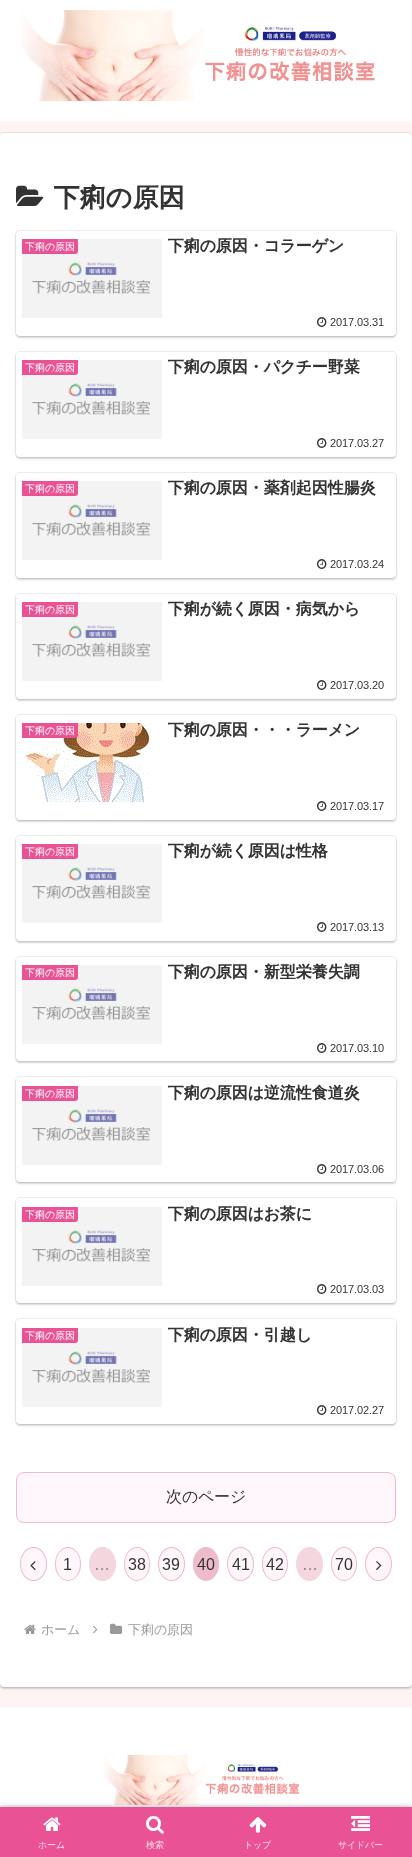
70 (344, 1564)
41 (241, 1564)
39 (171, 1564)
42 (275, 1564)
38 (137, 1564)
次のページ (206, 1496)
